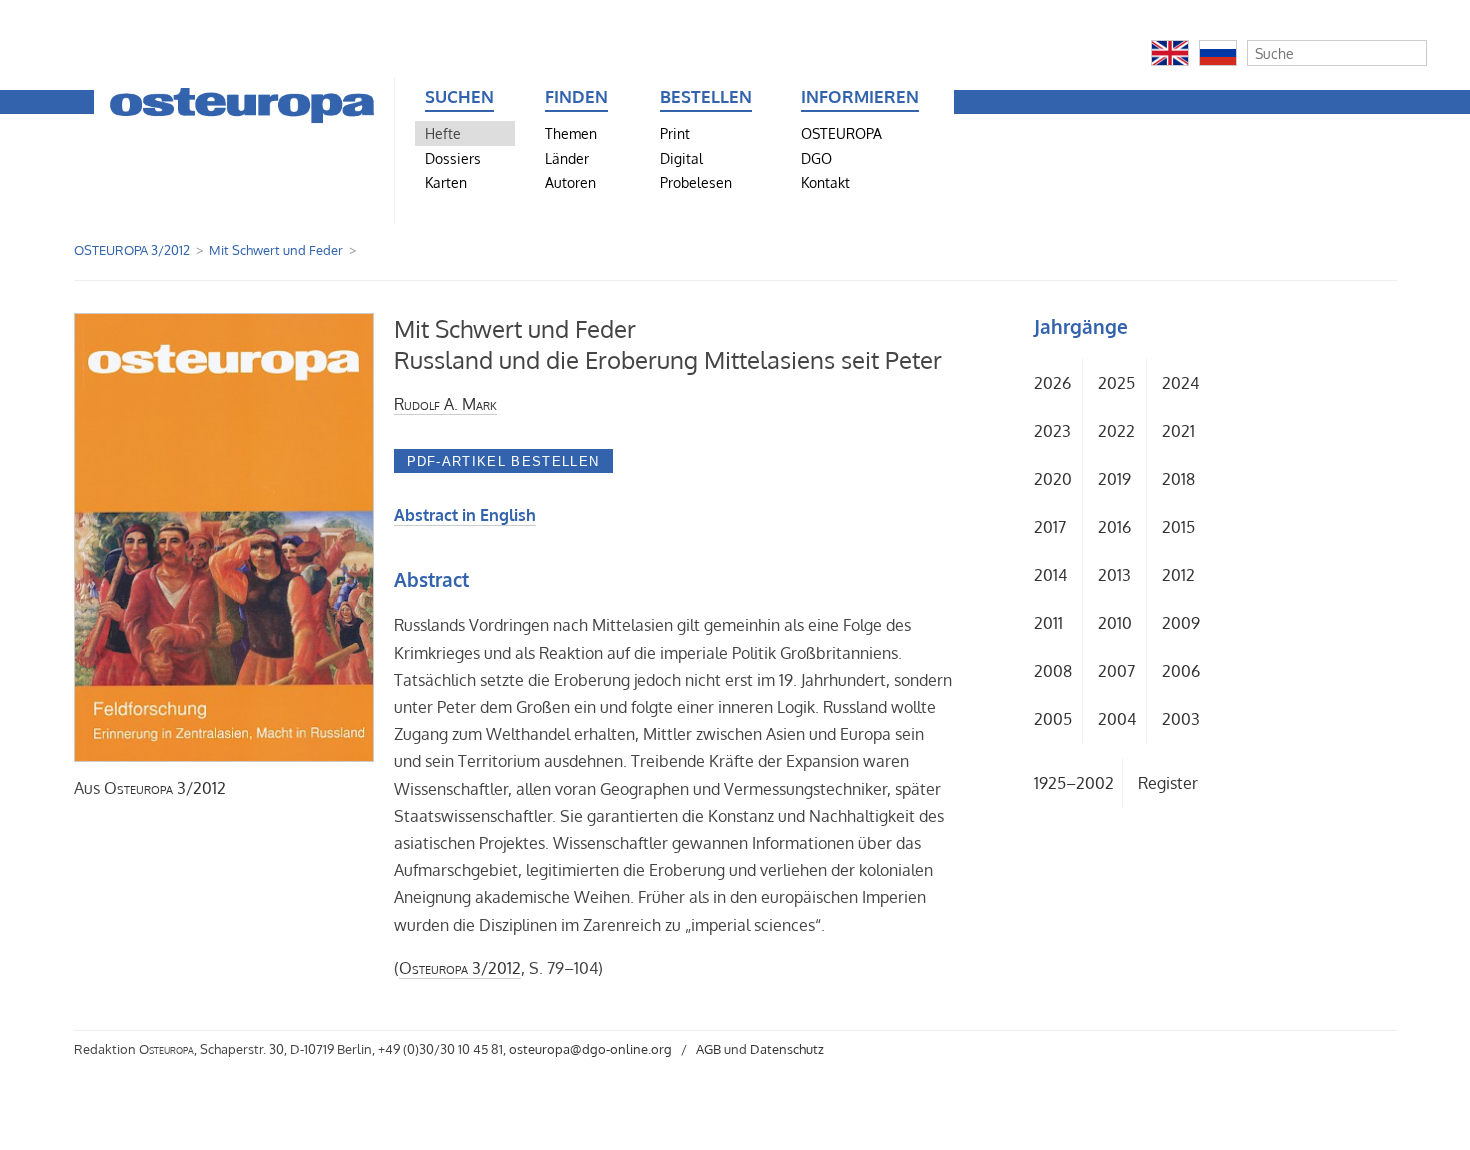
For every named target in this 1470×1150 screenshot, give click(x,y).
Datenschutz (787, 1049)
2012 (1178, 575)
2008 (1053, 671)
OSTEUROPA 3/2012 (132, 250)
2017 (1050, 527)
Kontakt (825, 182)
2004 (1117, 719)
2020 (1053, 479)
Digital (681, 158)
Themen (571, 133)
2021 (1178, 431)
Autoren (570, 182)
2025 (1116, 383)
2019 (1114, 479)
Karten (446, 182)
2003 (1181, 719)
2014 (1050, 575)
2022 (1116, 431)
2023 (1052, 431)
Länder (567, 158)
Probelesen (696, 182)
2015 (1178, 527)
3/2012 (165, 788)
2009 (1181, 623)
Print (675, 133)
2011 (1048, 623)
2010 (1115, 623)
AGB (708, 1049)
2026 (1052, 383)
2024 (1180, 383)
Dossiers (453, 158)
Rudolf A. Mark (445, 404)
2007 (1116, 671)
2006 (1181, 671)
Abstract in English (465, 515)
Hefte (443, 133)
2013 (1114, 575)
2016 (1114, 527)
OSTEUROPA (841, 133)
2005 (1053, 719)
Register (1168, 783)
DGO (816, 158)
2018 (1178, 479)
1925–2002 (1074, 783)
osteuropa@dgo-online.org (590, 1049)
